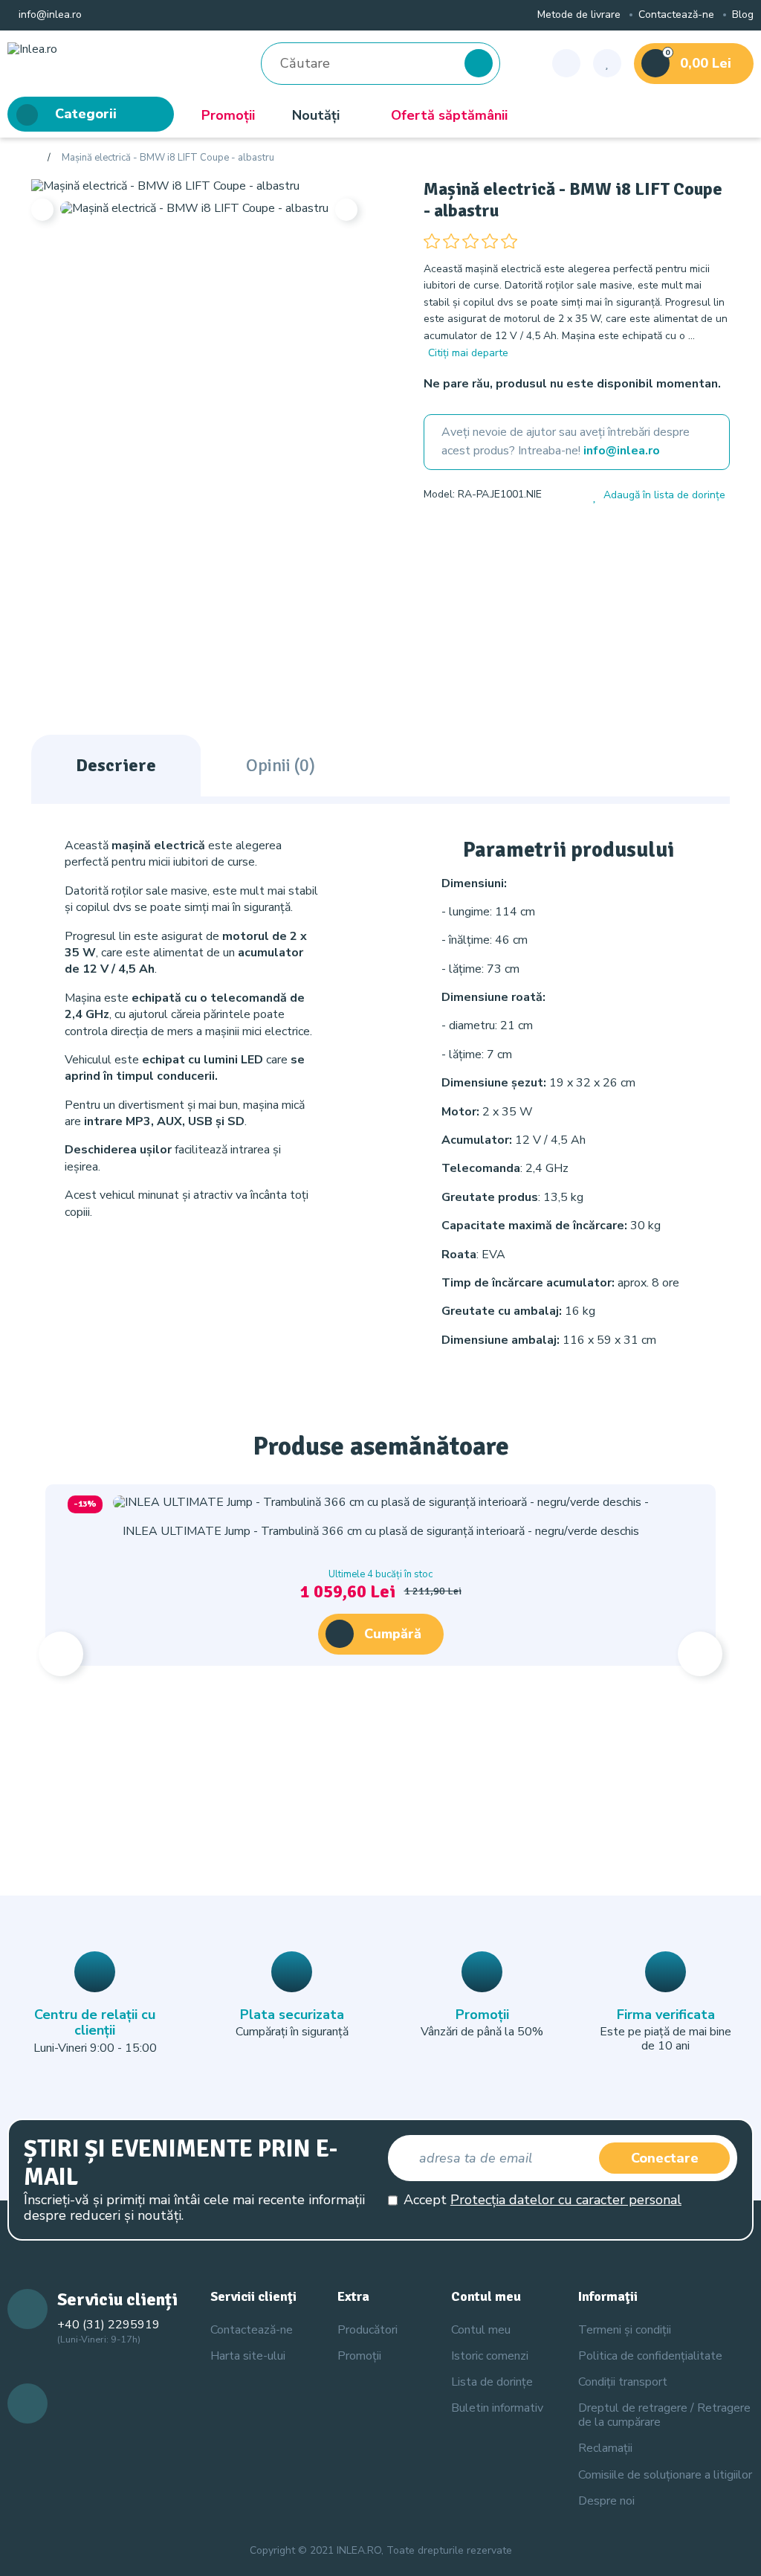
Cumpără (393, 1634)
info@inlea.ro (49, 15)
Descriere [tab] (116, 765)
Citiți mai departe (468, 353)
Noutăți (316, 115)
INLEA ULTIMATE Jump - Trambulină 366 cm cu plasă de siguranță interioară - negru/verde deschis (381, 1531)
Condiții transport (623, 2382)
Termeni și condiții (625, 2330)
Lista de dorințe (492, 2382)
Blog (743, 15)
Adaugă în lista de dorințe (664, 496)
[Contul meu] (566, 63)
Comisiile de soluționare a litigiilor (665, 2475)
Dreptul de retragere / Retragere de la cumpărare (664, 2415)
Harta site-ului (248, 2356)
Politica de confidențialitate (650, 2356)
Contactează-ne (676, 15)
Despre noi (606, 2501)
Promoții (228, 115)
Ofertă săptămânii (449, 115)
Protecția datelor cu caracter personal (566, 2200)
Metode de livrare (579, 15)
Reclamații (605, 2448)
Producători (367, 2330)
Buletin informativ (497, 2408)
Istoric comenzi (490, 2356)
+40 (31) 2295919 (109, 2325)
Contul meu (481, 2330)
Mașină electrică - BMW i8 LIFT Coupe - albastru (168, 158)
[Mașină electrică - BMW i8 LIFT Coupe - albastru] (165, 185)
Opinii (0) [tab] (281, 765)
